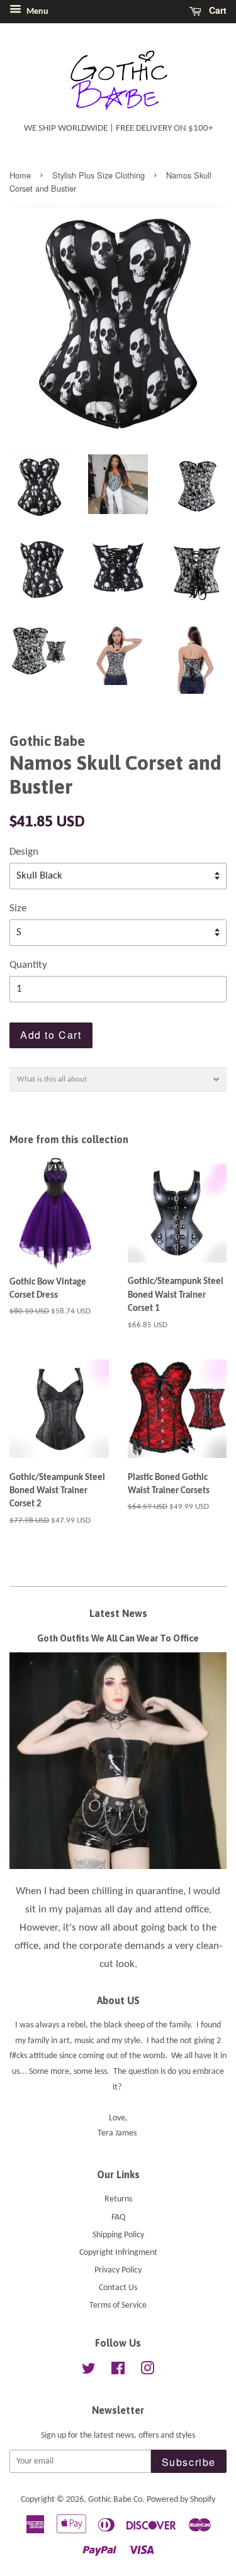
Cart (216, 10)
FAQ (118, 2217)
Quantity (28, 965)
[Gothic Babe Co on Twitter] (89, 2371)
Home (20, 175)
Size (18, 908)
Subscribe (189, 2462)
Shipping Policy (118, 2235)
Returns (118, 2199)
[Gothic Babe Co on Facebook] (118, 2371)
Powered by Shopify (181, 2500)
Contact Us (118, 2288)
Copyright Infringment (118, 2253)
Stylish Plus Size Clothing (98, 175)
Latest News (118, 1613)
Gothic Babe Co (115, 2500)
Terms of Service (118, 2305)
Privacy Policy (118, 2270)
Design (24, 852)
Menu (37, 12)
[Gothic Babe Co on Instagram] (147, 2371)
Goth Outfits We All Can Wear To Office (118, 1638)
